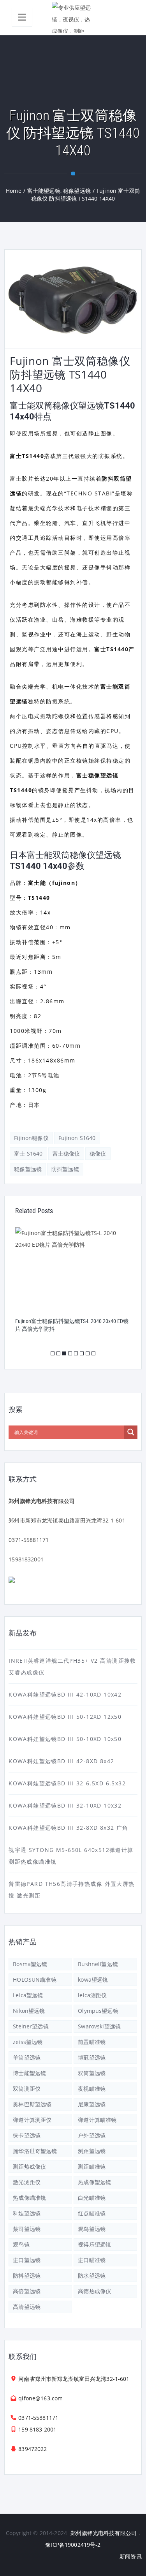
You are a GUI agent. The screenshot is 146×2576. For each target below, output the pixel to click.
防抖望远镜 (65, 1169)
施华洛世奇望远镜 (35, 2151)
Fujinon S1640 (77, 1138)
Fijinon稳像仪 (31, 1138)
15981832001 (26, 1559)
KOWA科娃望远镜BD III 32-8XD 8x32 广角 (69, 1828)
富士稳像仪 (66, 1153)
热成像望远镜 (94, 2182)
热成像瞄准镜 (29, 2198)
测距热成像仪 (29, 2166)
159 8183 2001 (37, 2429)
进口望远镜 (27, 2260)
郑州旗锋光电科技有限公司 (104, 2533)
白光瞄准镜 (92, 2198)
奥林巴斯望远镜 (32, 2104)
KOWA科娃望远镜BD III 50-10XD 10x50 (65, 1739)
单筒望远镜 (27, 2057)
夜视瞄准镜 (92, 2089)
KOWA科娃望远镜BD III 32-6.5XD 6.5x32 (67, 1783)
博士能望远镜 (29, 2073)
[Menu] (22, 17)
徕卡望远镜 (27, 2135)
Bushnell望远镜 (98, 1964)
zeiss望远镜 (28, 2042)
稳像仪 (98, 1153)
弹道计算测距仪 (32, 2120)
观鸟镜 (21, 2244)
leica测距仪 (92, 1995)
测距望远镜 (92, 2151)
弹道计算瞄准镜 (97, 2120)
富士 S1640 (28, 1153)
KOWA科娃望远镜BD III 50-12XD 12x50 (65, 1717)
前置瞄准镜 (92, 2042)
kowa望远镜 (93, 1980)
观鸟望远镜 (92, 2229)
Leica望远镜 (28, 1995)
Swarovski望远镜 (99, 2026)
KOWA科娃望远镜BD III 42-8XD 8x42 (61, 1761)
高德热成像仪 (94, 2291)
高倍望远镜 (27, 2291)
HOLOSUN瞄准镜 (34, 1980)
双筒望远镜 (92, 2073)
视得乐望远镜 (94, 2244)
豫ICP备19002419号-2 (73, 2545)
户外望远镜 (92, 2135)
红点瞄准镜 (92, 2213)
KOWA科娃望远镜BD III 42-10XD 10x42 (65, 1694)
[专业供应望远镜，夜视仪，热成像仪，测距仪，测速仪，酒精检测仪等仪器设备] (73, 18)
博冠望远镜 (92, 2057)
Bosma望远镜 (30, 1964)
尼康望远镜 (92, 2104)
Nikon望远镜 (29, 2011)
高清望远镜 (27, 2307)
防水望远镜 (92, 2276)
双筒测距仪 (27, 2089)
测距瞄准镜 (92, 2166)
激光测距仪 (27, 2182)
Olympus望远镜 (98, 2011)
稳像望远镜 (28, 1169)
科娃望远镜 (27, 2213)
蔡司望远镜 (27, 2229)
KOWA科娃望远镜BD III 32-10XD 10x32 (65, 1805)
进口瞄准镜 (92, 2260)
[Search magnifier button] (131, 1432)
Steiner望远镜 (31, 2026)
